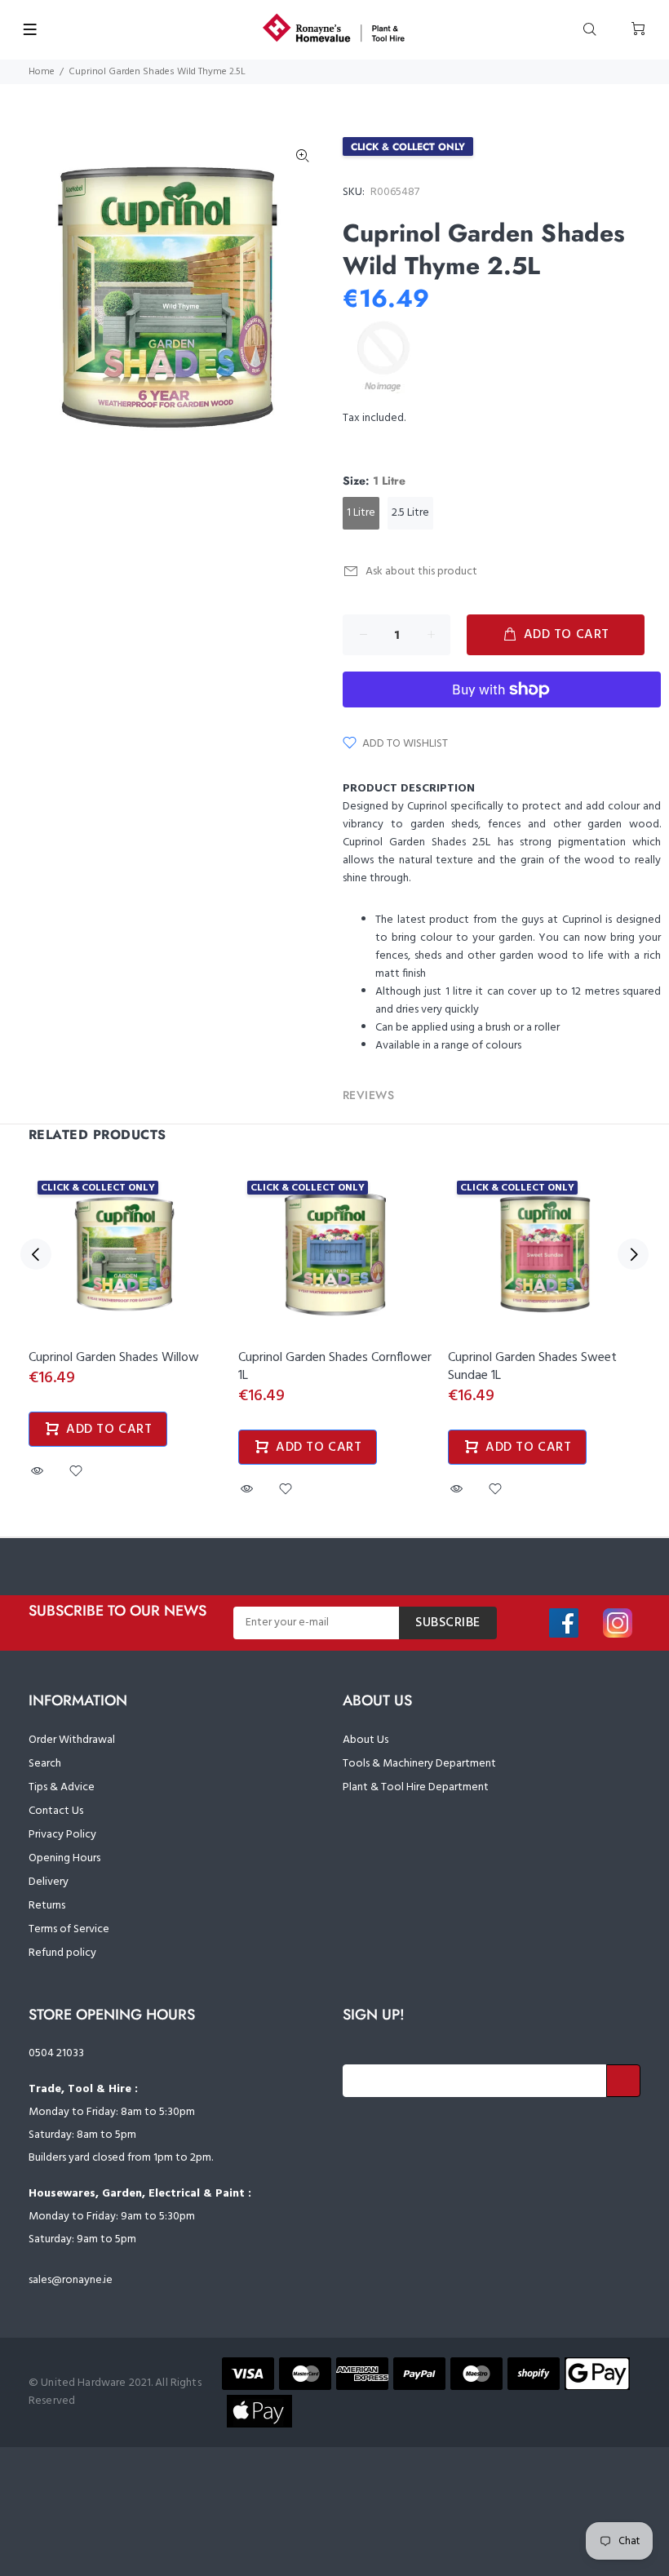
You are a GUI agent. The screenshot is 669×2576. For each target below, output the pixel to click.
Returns (47, 1906)
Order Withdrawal (72, 1740)
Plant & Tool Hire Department (416, 1787)
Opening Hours (64, 1858)
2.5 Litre (410, 513)
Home (42, 72)
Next (633, 1254)
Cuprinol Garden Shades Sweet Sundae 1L (532, 1367)
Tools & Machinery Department (419, 1764)
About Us (366, 1740)
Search (45, 1764)
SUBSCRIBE (448, 1623)
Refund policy (62, 1953)
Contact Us (56, 1811)
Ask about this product (421, 572)
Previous (36, 1254)
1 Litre (361, 513)
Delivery (49, 1882)
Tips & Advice (62, 1787)
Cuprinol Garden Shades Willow (114, 1358)
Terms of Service (69, 1929)
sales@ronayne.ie (71, 2280)
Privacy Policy (62, 1835)
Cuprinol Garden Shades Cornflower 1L (335, 1367)
